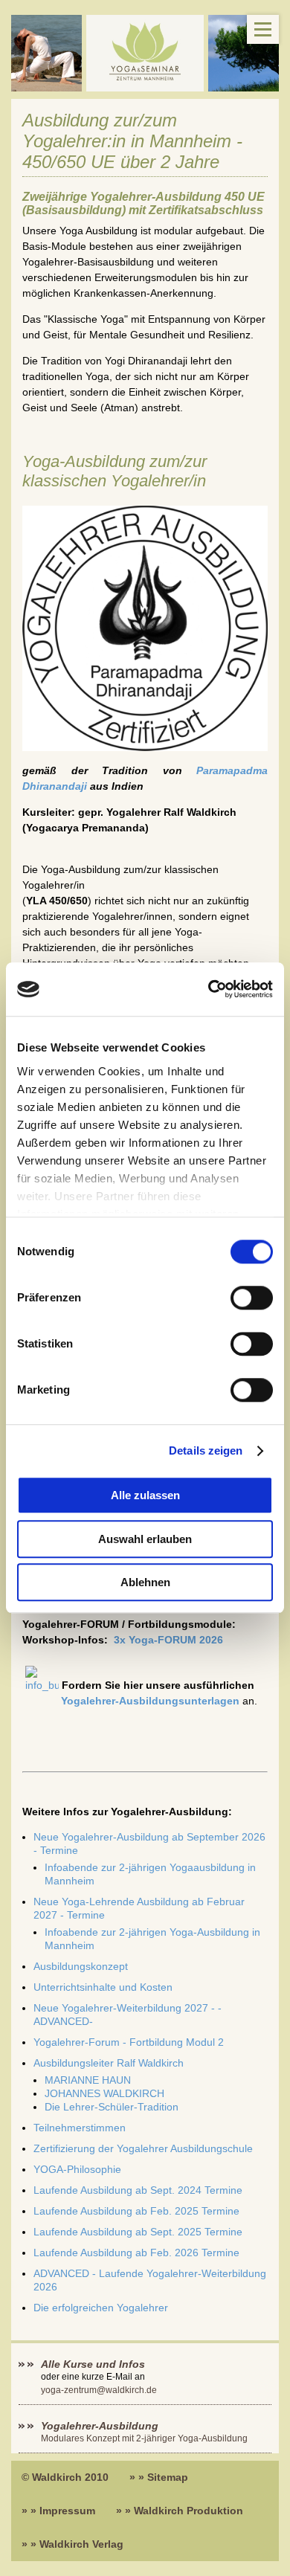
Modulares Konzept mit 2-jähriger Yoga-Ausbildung (144, 2438)
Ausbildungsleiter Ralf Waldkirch (109, 2063)
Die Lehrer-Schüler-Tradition (112, 2107)
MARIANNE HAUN (88, 2080)
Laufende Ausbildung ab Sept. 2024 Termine (138, 2190)
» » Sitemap (159, 2477)
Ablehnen (145, 1583)
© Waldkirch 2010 (65, 2477)
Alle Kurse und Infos (94, 2364)
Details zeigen (206, 1450)
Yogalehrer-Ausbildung (100, 2426)
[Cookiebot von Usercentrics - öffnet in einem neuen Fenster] (209, 990)
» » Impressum (58, 2511)
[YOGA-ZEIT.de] (145, 53)
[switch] (252, 1298)
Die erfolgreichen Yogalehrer (101, 2308)
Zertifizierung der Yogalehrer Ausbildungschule (143, 2148)
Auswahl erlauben (145, 1539)
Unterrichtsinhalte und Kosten (103, 1987)
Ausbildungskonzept (81, 1966)
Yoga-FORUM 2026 (168, 1640)
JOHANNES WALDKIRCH (104, 2093)
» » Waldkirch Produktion (180, 2511)
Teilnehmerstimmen (80, 2128)
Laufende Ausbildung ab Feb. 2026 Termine (136, 2253)
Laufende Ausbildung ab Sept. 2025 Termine (138, 2232)
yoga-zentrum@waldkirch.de (99, 2390)
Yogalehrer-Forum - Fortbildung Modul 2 (129, 2042)
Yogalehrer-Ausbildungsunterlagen (150, 1701)
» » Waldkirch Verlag (72, 2544)
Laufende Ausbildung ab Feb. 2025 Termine (136, 2211)
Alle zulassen (145, 1496)
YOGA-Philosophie (77, 2169)
